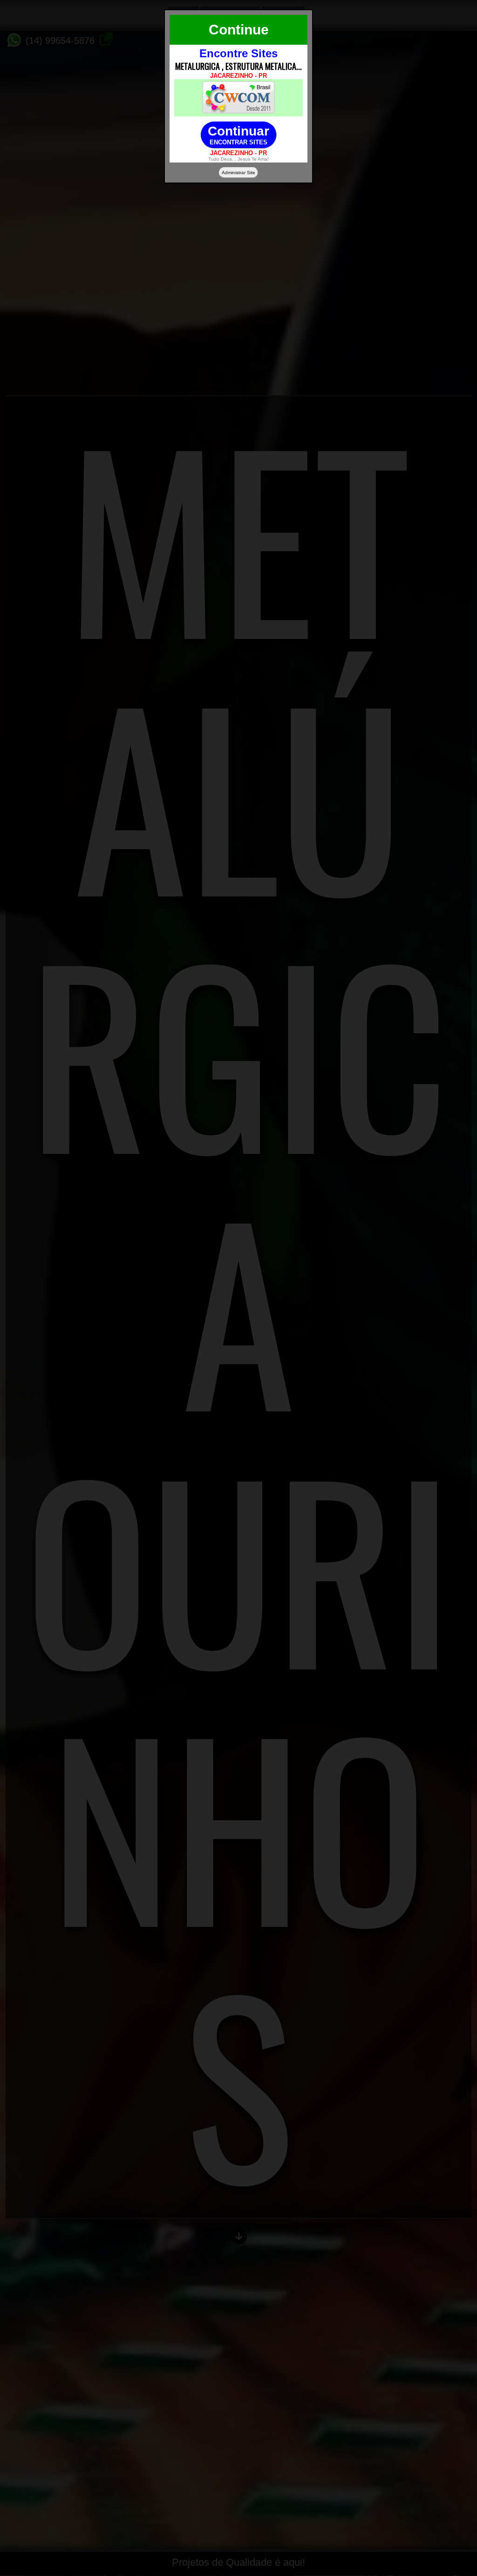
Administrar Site (238, 173)
